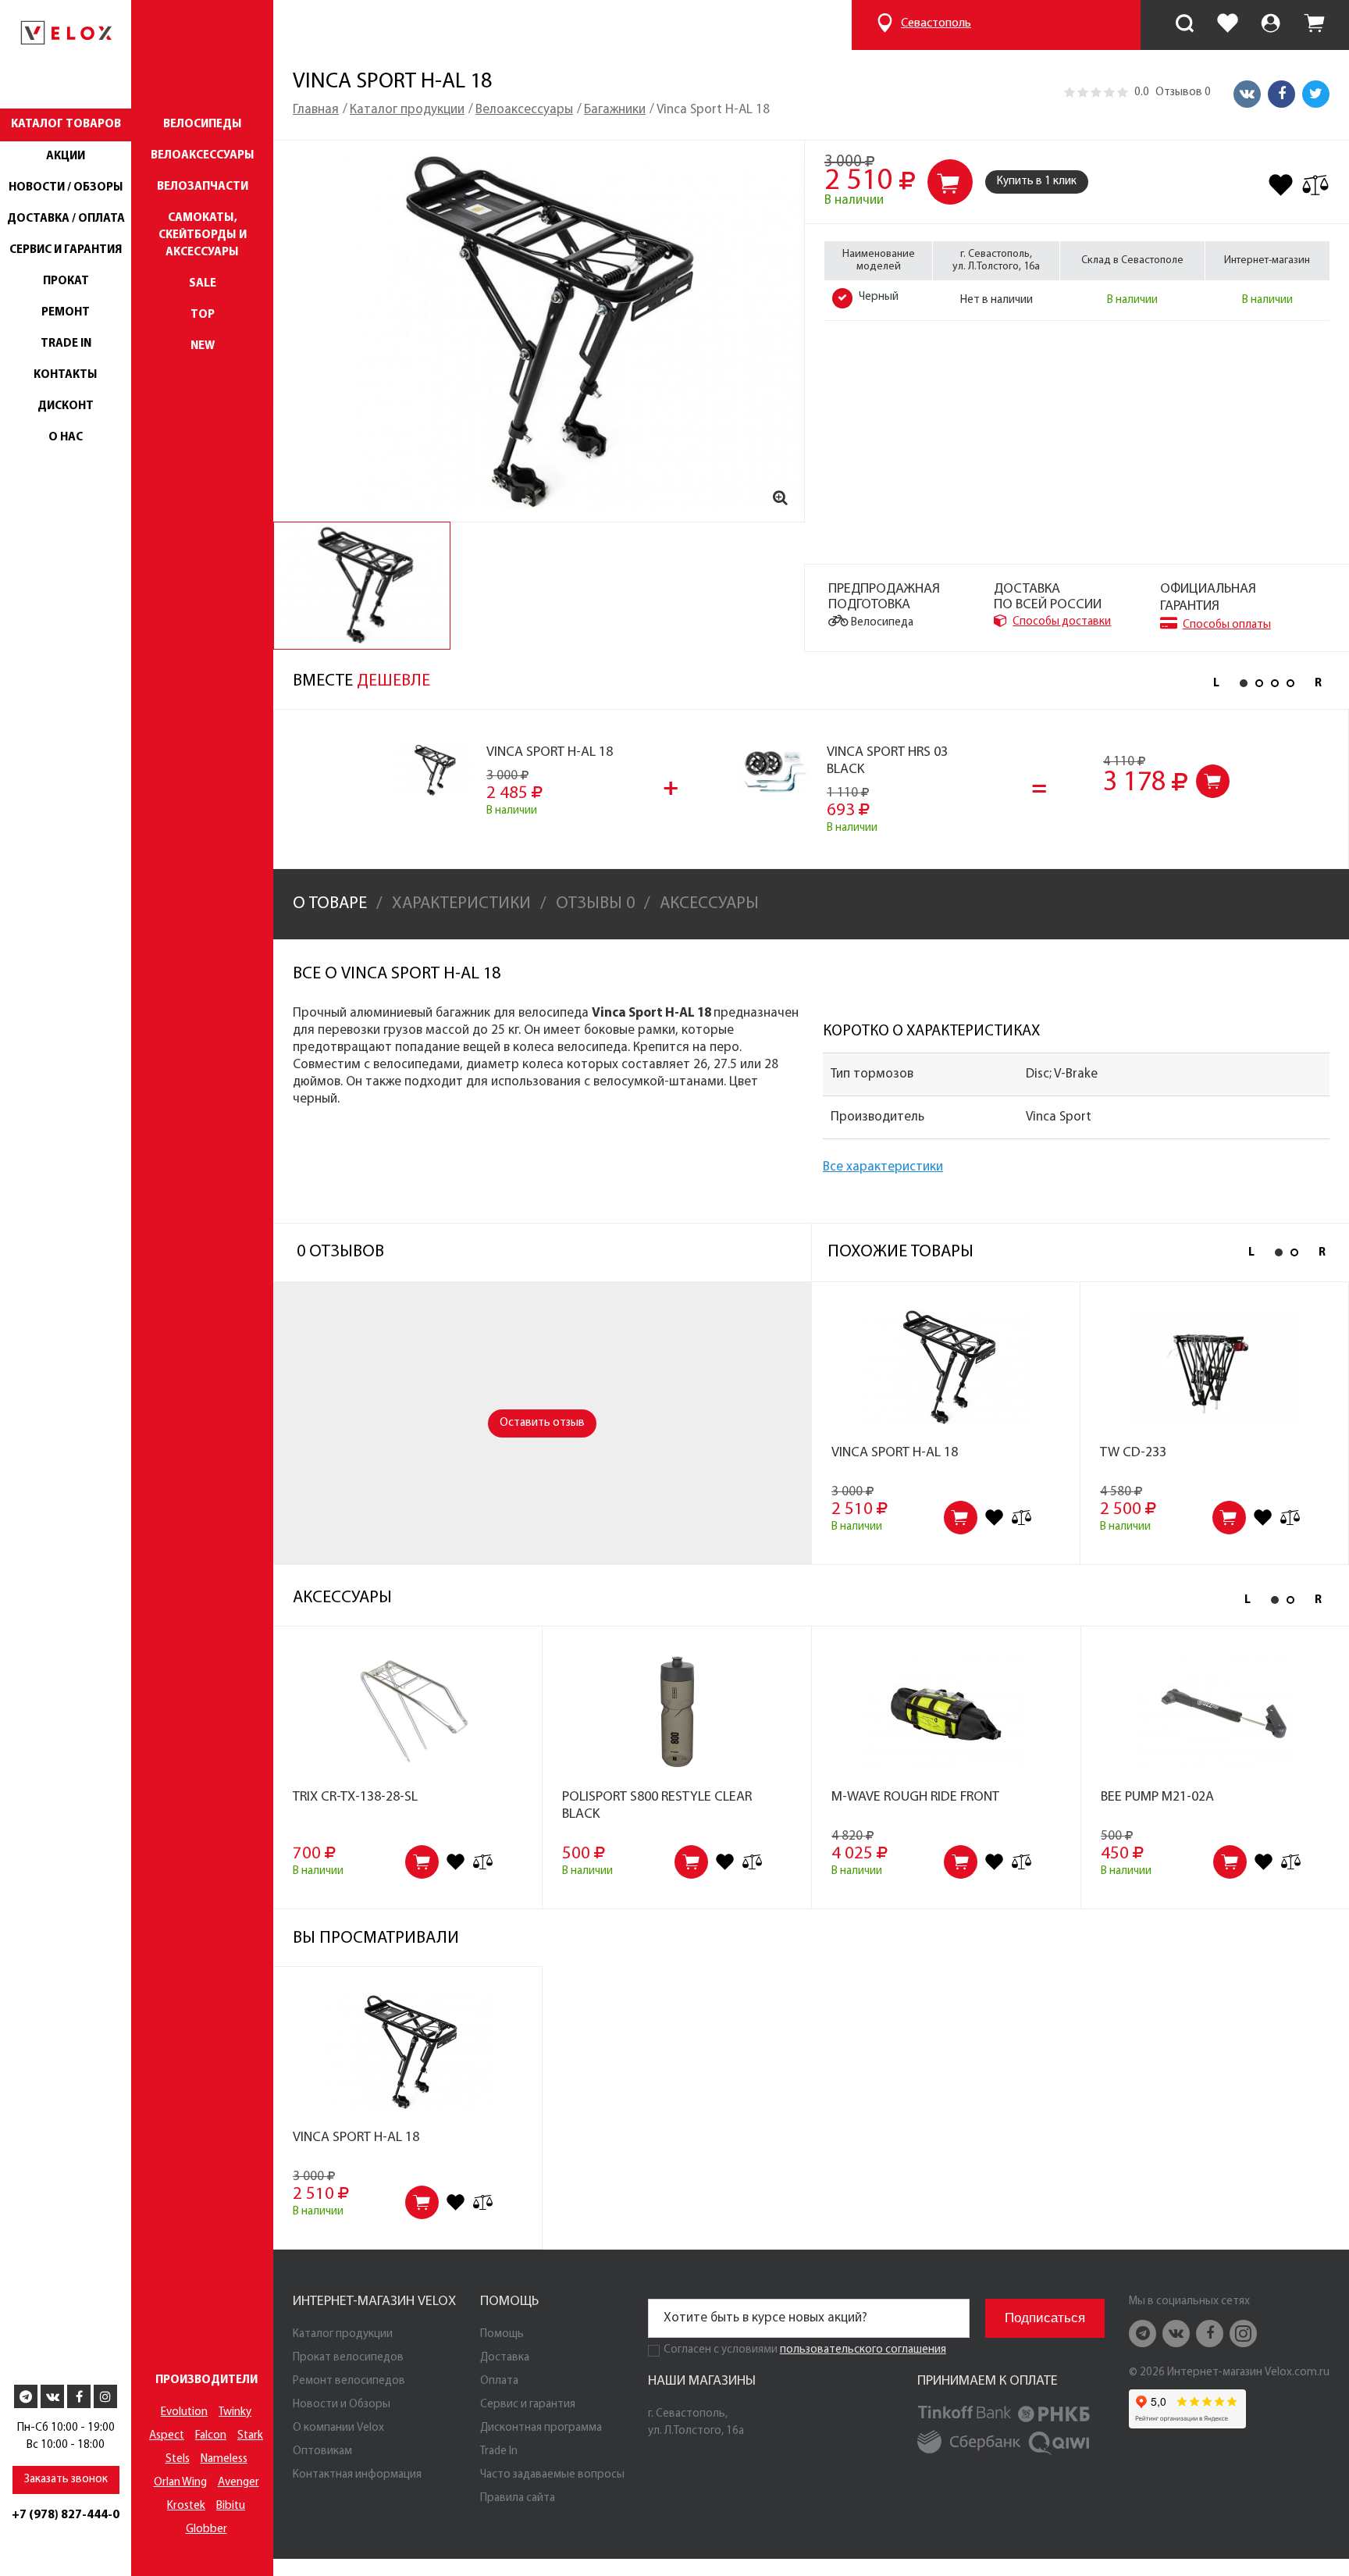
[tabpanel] (362, 586)
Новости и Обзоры (342, 2405)
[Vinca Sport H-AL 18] (539, 331)
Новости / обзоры (66, 188)
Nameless (224, 2459)
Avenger (238, 2483)
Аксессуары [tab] (709, 904)
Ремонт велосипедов (349, 2381)
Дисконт (66, 406)
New (203, 346)
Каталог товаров (66, 125)
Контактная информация (357, 2475)
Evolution (184, 2412)
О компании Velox (338, 2428)
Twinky (235, 2412)
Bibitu (231, 2506)
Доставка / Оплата (66, 219)
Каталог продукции (343, 2334)
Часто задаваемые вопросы (552, 2475)
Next (1318, 684)
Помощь (502, 2334)
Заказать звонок (66, 2480)
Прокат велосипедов (348, 2358)
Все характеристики (883, 1167)
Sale (203, 284)
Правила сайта (518, 2498)
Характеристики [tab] (461, 904)
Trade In (66, 344)
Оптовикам (322, 2451)
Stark (250, 2436)
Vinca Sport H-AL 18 (550, 753)
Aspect (167, 2436)
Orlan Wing (180, 2483)
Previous (1216, 684)
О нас (66, 438)
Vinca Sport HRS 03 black (887, 761)
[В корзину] (1213, 781)
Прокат (66, 281)
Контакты (66, 375)
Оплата (499, 2381)
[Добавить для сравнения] (1315, 185)
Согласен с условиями (721, 2350)
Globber (206, 2530)
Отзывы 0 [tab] (595, 904)
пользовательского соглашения (863, 2350)
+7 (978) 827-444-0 (66, 2515)
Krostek (186, 2506)
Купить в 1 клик (1037, 182)
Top (203, 315)
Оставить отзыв (542, 1423)
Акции (66, 157)
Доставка (505, 2358)
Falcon (211, 2436)
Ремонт (66, 313)
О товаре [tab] (330, 904)
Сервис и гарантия (66, 250)
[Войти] (1271, 26)
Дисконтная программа (541, 2428)
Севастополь (936, 23)
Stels (178, 2459)
